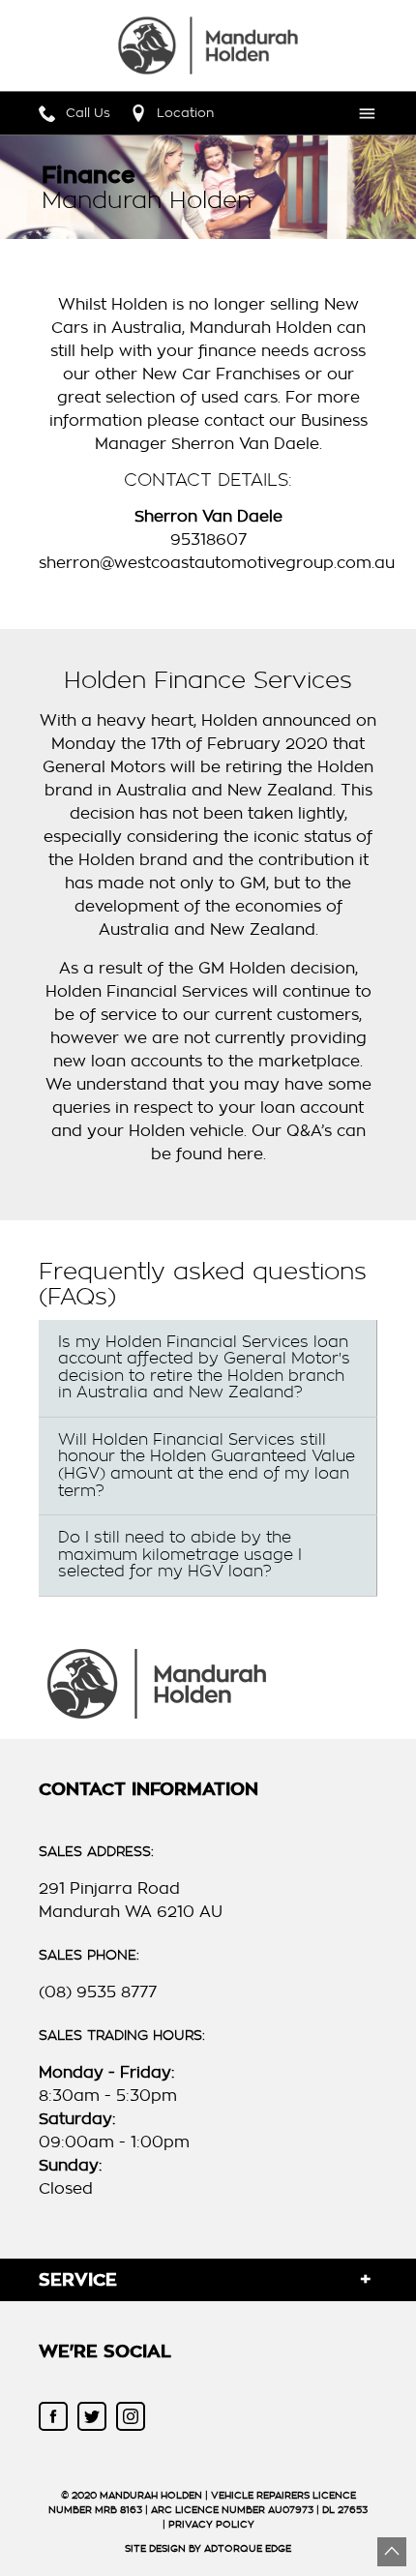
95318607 (208, 540)
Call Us (88, 113)
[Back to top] (392, 2552)
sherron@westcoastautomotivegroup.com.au (217, 563)
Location (185, 113)
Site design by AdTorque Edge (208, 2549)
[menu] (362, 113)
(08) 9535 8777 (98, 1992)
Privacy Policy (211, 2525)
